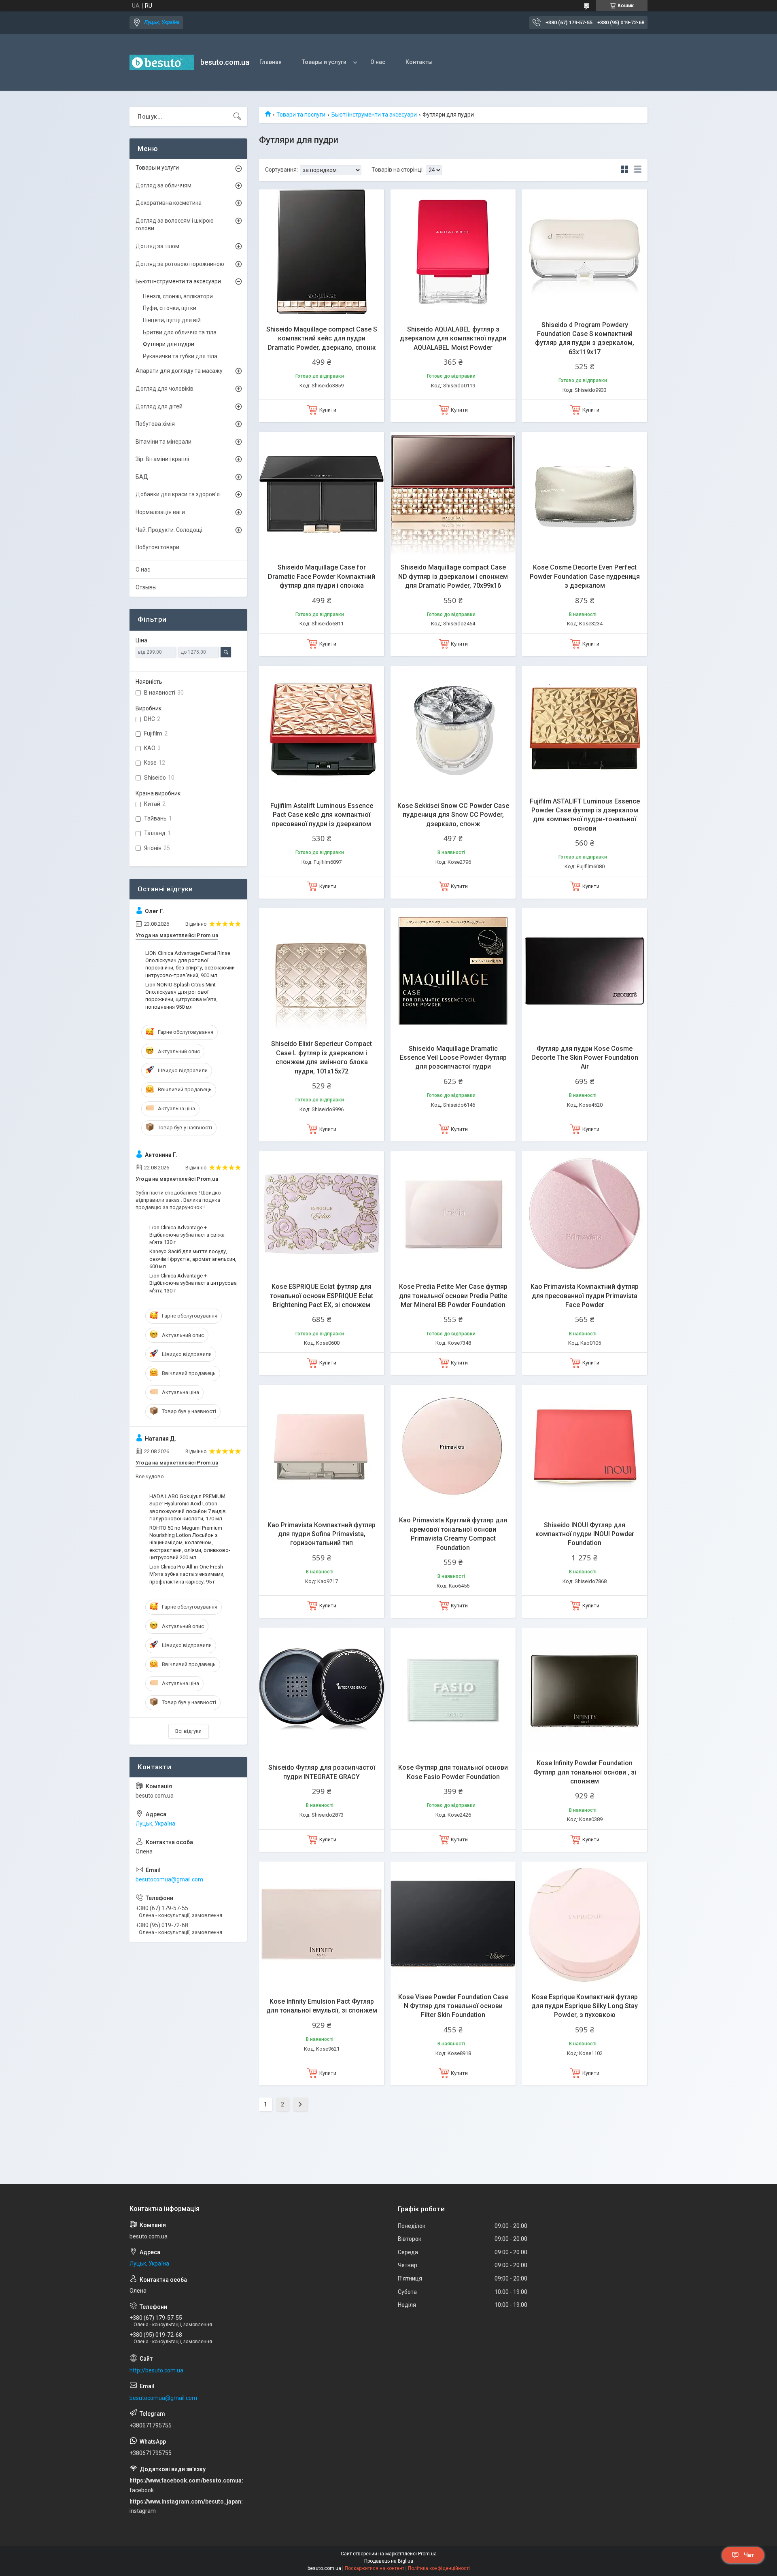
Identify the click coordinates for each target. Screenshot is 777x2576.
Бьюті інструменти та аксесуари (374, 115)
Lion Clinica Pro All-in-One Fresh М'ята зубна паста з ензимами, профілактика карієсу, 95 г (187, 1574)
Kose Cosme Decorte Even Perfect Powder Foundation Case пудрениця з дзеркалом (585, 576)
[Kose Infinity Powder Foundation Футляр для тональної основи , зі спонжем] (585, 1690)
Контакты (419, 62)
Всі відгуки (188, 1731)
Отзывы (146, 587)
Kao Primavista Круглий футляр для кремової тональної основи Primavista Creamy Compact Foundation (453, 1534)
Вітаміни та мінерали (163, 442)
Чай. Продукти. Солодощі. (170, 530)
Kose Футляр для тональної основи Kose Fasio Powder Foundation (453, 1772)
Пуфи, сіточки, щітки (170, 308)
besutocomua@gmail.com (169, 1879)
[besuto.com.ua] (162, 62)
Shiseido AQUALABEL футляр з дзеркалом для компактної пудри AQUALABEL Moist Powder (453, 338)
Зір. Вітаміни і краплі (162, 459)
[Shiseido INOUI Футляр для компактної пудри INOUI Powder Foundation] (585, 1447)
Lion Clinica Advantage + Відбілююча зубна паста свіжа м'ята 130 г (187, 1235)
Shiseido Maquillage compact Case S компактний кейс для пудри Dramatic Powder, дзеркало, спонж (322, 338)
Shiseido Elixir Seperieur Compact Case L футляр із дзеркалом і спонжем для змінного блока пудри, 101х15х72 (322, 1057)
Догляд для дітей (159, 406)
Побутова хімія (155, 424)
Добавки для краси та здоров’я (178, 494)
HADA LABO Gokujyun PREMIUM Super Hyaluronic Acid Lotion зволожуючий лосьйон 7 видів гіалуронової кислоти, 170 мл (188, 1507)
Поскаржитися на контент (375, 2568)
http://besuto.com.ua (156, 2370)
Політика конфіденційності (439, 2568)
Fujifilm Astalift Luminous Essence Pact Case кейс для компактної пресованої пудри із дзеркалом (322, 815)
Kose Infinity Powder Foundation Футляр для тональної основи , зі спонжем (585, 1772)
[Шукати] (237, 117)
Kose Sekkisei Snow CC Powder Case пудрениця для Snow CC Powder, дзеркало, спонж (453, 815)
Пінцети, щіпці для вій (172, 320)
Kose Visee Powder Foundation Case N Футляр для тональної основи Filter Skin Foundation (453, 2006)
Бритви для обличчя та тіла (180, 332)
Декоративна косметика (169, 203)
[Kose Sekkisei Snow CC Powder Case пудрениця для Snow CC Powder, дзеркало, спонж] (453, 728)
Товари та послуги (301, 115)
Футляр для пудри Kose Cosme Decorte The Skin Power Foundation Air (585, 1058)
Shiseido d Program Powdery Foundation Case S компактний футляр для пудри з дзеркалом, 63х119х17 (585, 338)
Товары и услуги (324, 62)
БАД (142, 477)
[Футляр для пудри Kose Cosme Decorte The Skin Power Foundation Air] (585, 971)
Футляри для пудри (169, 344)
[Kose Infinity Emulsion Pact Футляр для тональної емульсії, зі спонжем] (322, 1924)
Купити (328, 410)
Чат (749, 2555)
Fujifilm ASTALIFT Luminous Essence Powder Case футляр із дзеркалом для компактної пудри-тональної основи (585, 815)
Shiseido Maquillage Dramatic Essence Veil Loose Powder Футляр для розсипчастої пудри (453, 1058)
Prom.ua (427, 2554)
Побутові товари (157, 547)
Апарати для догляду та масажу (179, 371)
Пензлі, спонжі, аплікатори (178, 296)
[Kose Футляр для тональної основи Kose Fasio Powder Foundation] (453, 1690)
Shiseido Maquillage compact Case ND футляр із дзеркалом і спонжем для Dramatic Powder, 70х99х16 (453, 576)
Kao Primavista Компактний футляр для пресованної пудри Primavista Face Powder (585, 1296)
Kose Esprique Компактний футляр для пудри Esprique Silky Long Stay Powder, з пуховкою (585, 2006)
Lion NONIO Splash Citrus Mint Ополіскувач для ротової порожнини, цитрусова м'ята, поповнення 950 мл (182, 996)
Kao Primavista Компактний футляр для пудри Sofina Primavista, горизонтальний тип (322, 1534)
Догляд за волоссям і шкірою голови (175, 225)
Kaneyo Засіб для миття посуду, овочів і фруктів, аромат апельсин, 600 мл (193, 1259)
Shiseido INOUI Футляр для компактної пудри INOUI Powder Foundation (585, 1534)
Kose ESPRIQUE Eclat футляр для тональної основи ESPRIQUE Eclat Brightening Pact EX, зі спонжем (322, 1296)
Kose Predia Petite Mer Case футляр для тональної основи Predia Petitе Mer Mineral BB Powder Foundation (453, 1296)
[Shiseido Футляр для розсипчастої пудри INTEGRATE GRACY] (322, 1690)
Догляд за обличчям (163, 185)
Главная (271, 62)
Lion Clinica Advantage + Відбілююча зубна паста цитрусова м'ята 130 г (193, 1283)
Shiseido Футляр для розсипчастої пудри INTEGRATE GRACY (322, 1772)
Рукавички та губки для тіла (180, 356)
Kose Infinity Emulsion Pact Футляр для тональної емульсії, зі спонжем (322, 2006)
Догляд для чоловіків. (165, 389)
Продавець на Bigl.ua (389, 2561)
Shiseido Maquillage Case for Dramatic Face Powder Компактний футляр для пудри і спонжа (322, 576)
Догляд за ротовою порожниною (180, 264)
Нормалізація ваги (160, 512)
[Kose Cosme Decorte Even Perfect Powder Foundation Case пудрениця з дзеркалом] (585, 494)
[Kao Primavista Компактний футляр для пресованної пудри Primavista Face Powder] (585, 1214)
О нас (378, 62)
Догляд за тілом (157, 246)
